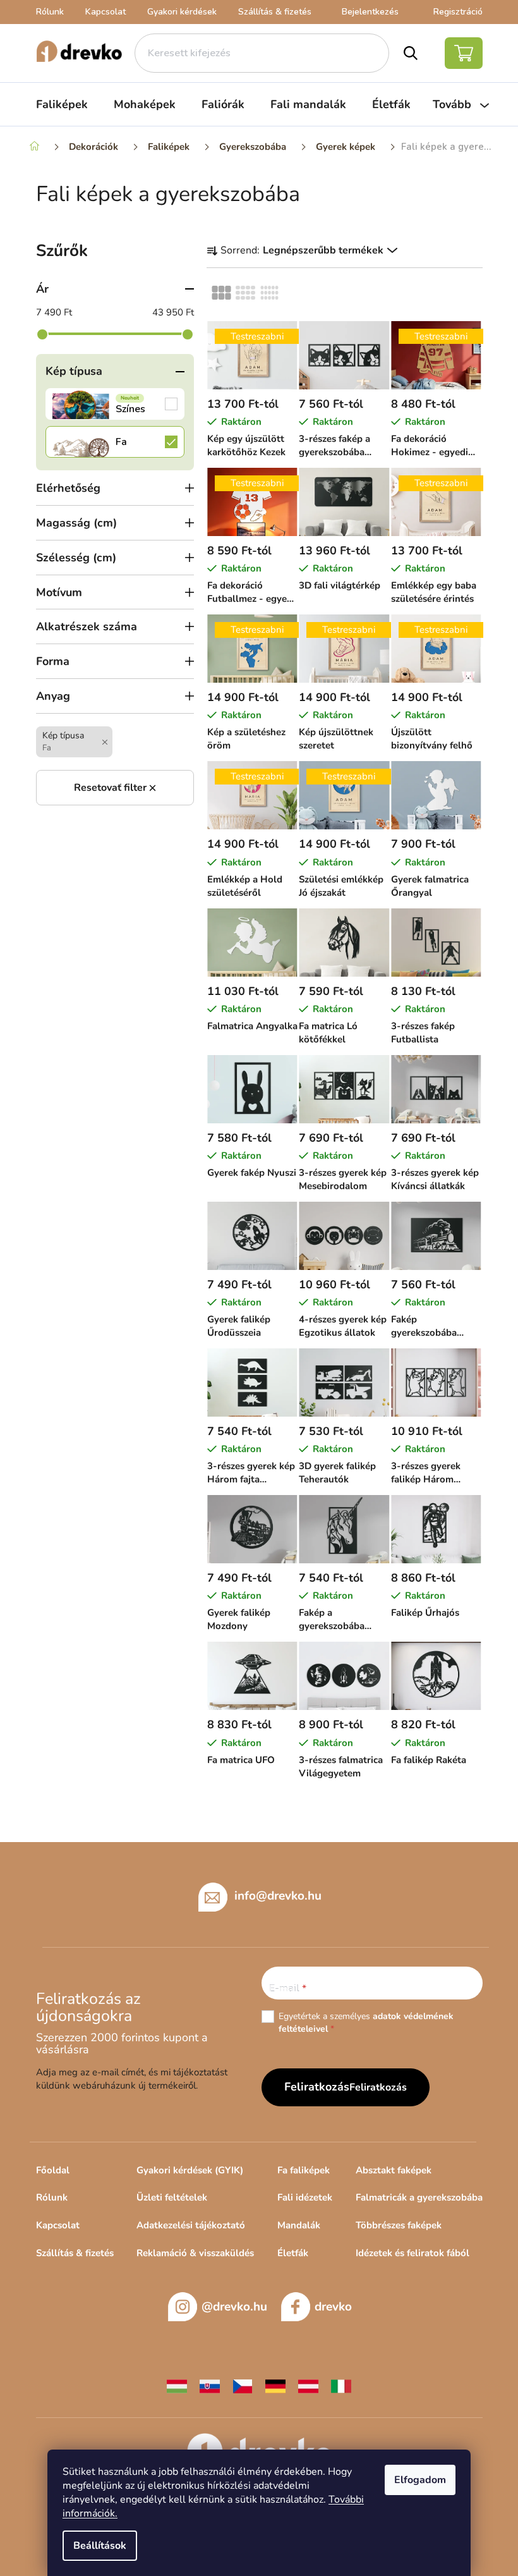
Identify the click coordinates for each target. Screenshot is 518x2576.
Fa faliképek (304, 2170)
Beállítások (100, 2546)
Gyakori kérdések (182, 12)
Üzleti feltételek (172, 2197)
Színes (115, 404)
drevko (333, 2307)
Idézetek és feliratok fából (413, 2253)
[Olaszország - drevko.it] (341, 2385)
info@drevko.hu (278, 1895)
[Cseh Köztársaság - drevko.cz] (243, 2385)
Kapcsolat (105, 12)
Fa (115, 442)
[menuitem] (62, 104)
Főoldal (53, 2170)
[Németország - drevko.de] (275, 2385)
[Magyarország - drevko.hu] (177, 2385)
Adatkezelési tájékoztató (191, 2225)
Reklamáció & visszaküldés (195, 2253)
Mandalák (299, 2225)
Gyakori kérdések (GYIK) (190, 2170)
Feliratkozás (378, 2087)
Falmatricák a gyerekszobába (419, 2197)
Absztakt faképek (394, 2170)
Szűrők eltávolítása (115, 788)
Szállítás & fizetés (275, 12)
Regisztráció (458, 12)
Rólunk (50, 12)
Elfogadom (420, 2480)
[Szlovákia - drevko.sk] (210, 2385)
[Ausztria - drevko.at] (308, 2385)
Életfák (293, 2253)
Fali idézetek (305, 2197)
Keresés (411, 53)
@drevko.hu (234, 2307)
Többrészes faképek (399, 2225)
